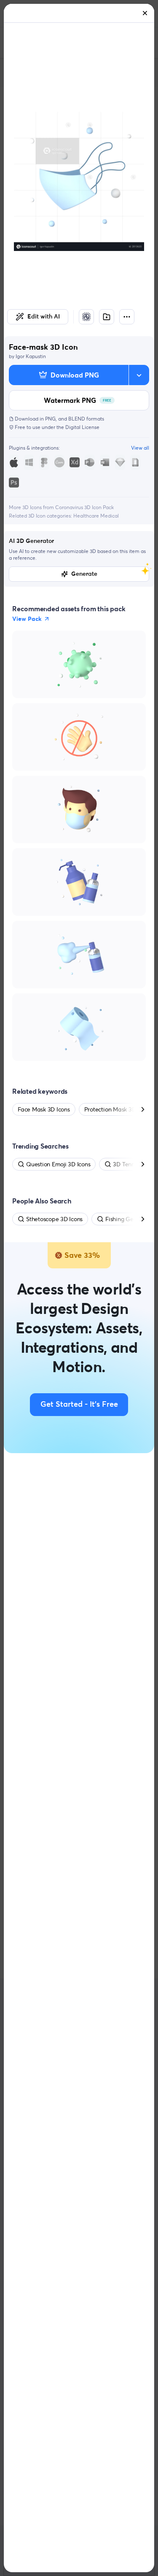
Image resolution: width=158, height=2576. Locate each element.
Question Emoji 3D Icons (58, 1164)
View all (140, 448)
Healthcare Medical (96, 516)
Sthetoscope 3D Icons (54, 1219)
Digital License (82, 427)
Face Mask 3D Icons (44, 1109)
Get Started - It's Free (79, 1405)
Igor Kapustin (31, 356)
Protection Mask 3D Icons (118, 1109)
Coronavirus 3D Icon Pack (84, 507)
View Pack (27, 619)
